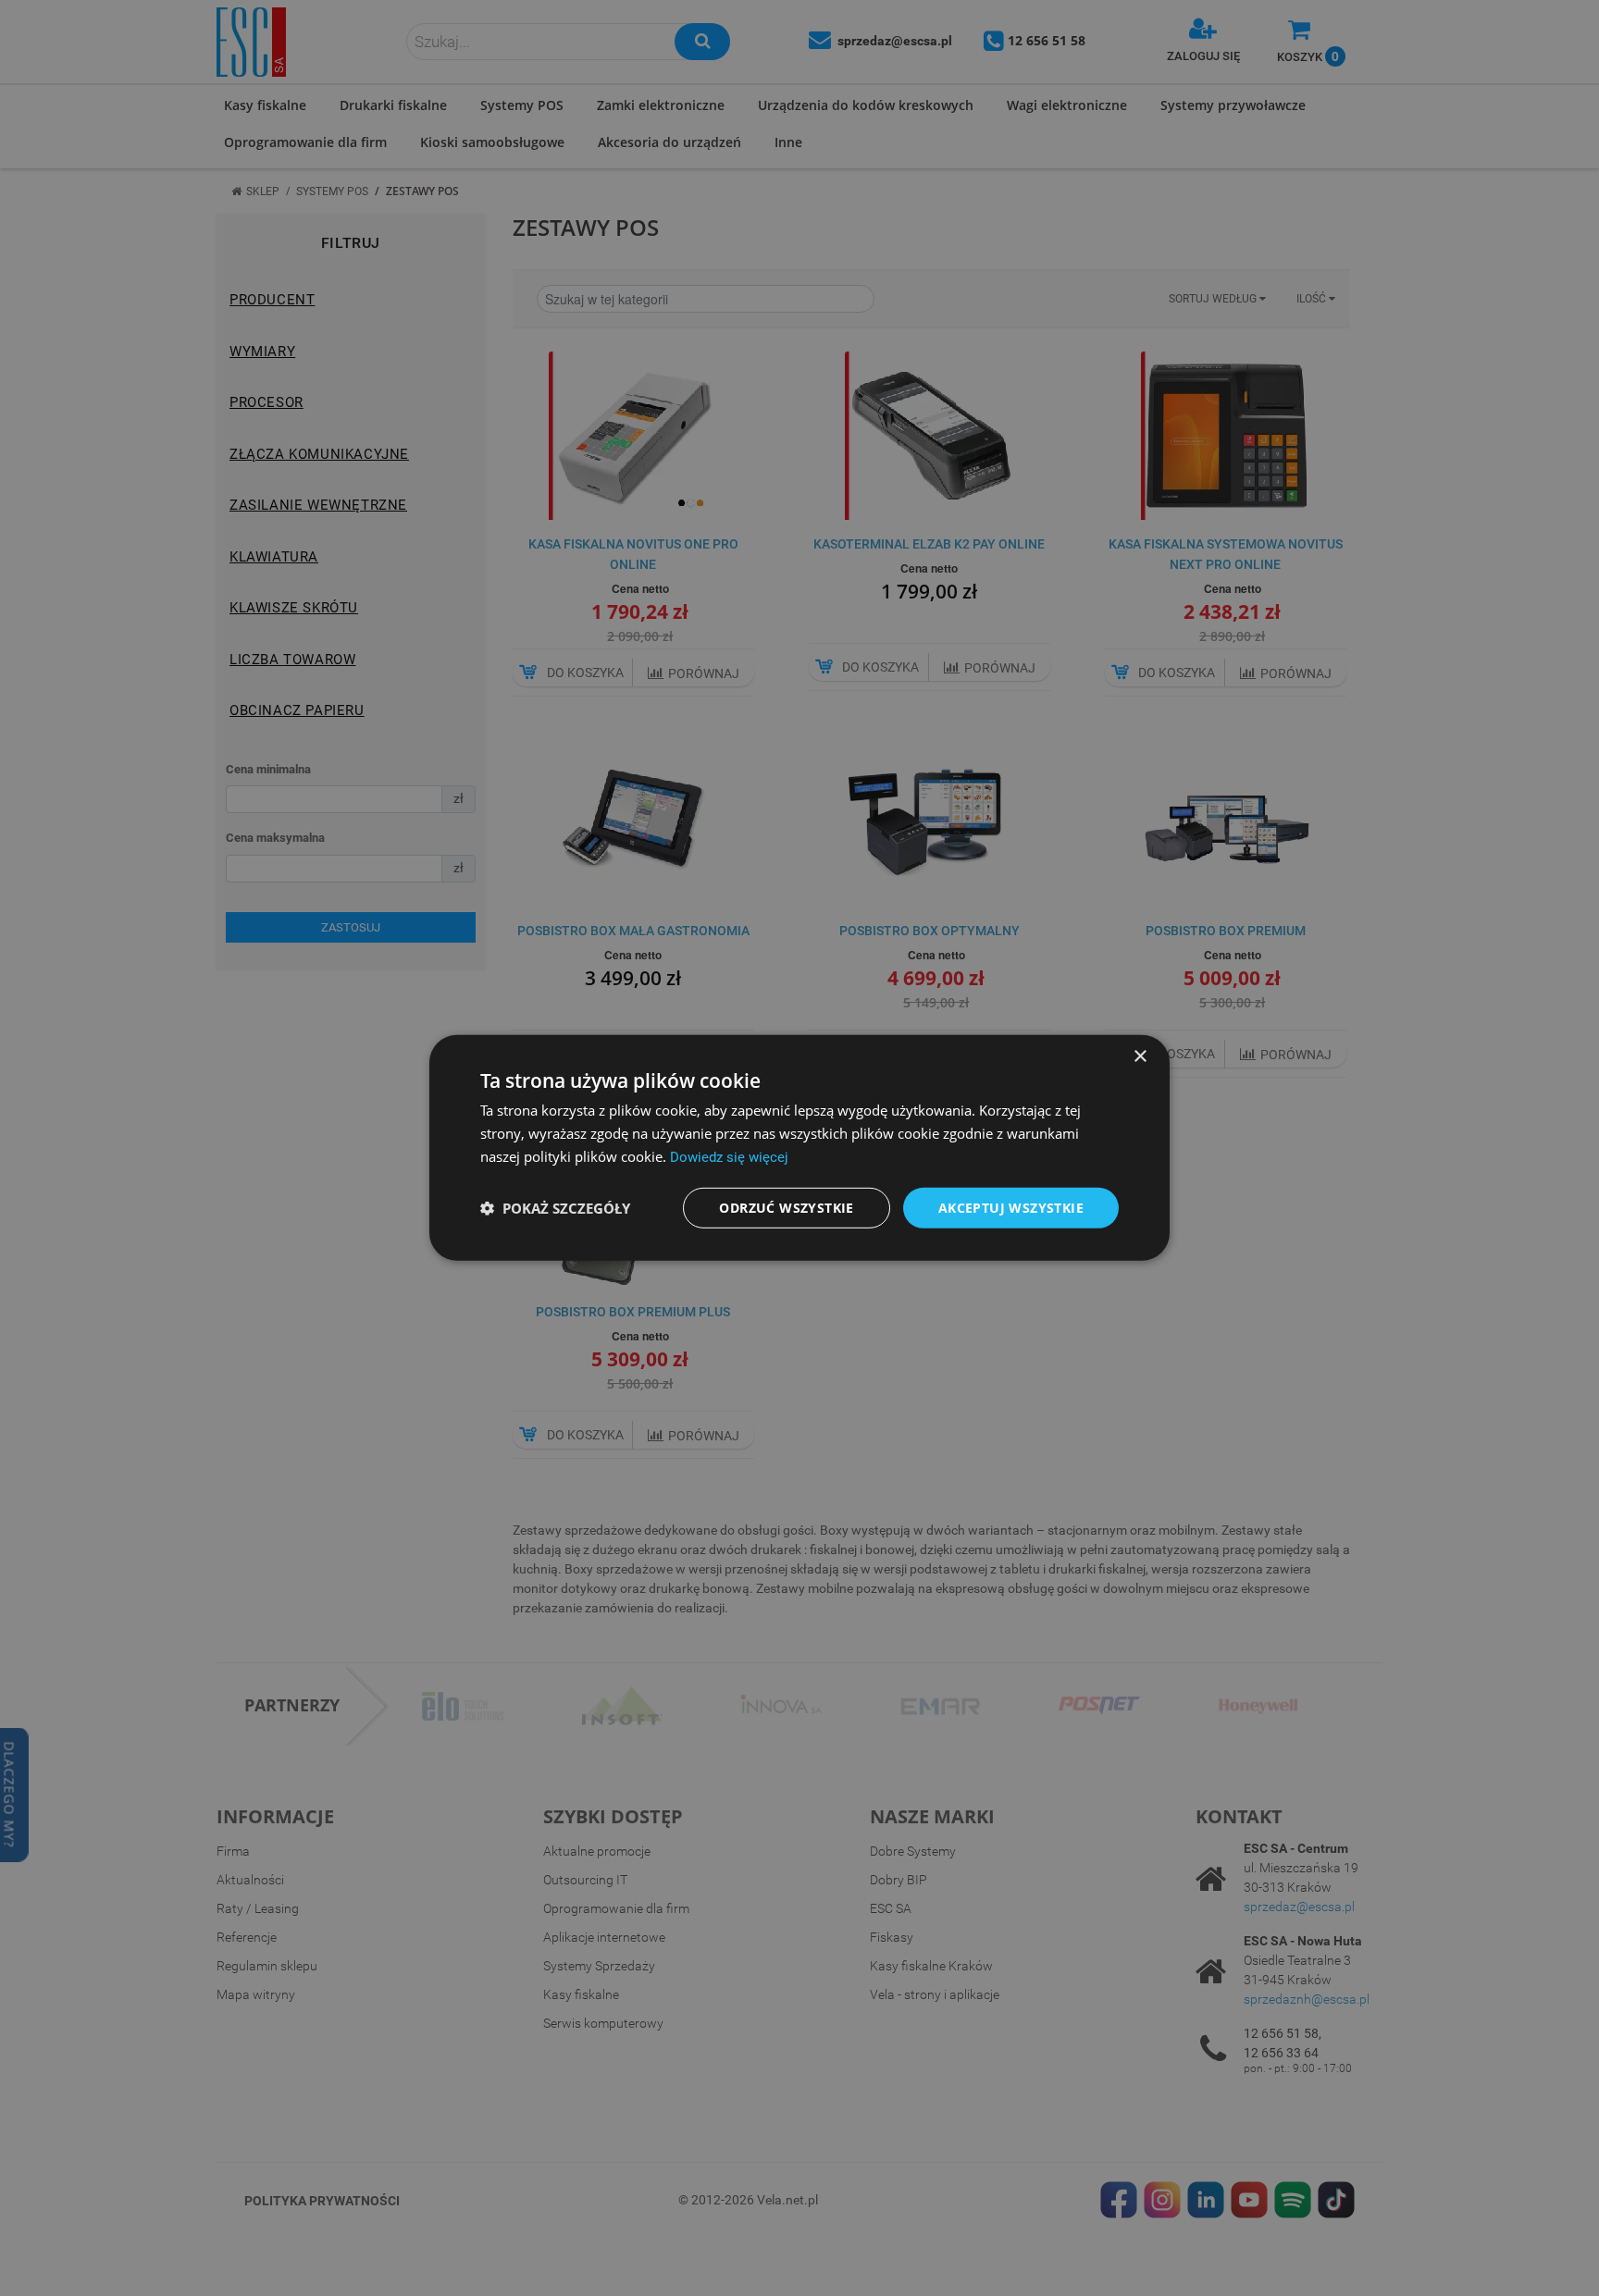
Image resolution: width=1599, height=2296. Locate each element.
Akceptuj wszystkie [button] (1011, 1207)
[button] (555, 1208)
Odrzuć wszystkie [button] (786, 1207)
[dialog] (799, 1148)
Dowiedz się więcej (729, 1157)
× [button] (1140, 1057)
